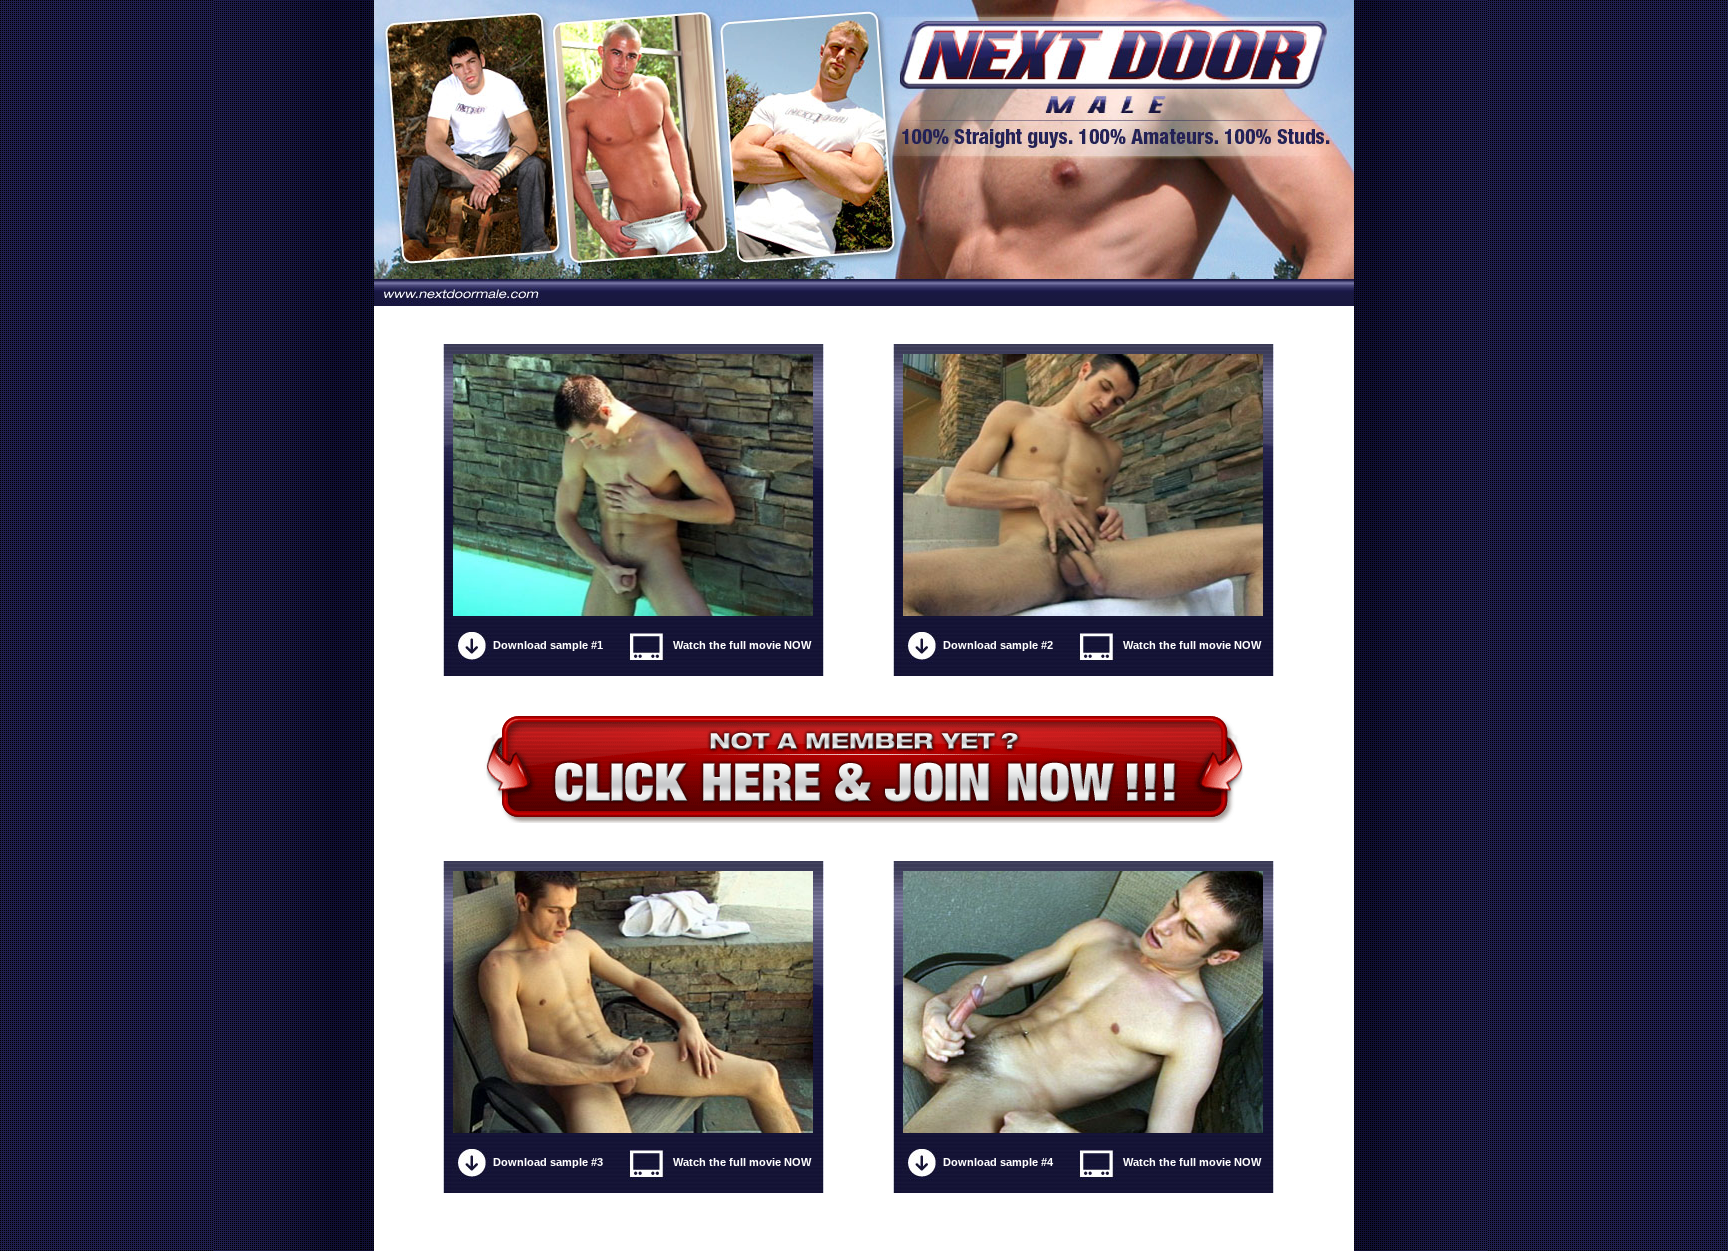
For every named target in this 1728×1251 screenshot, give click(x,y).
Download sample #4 (998, 1162)
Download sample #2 (998, 645)
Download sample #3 (548, 1162)
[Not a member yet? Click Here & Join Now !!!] (864, 768)
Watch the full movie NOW (742, 645)
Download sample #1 (548, 645)
